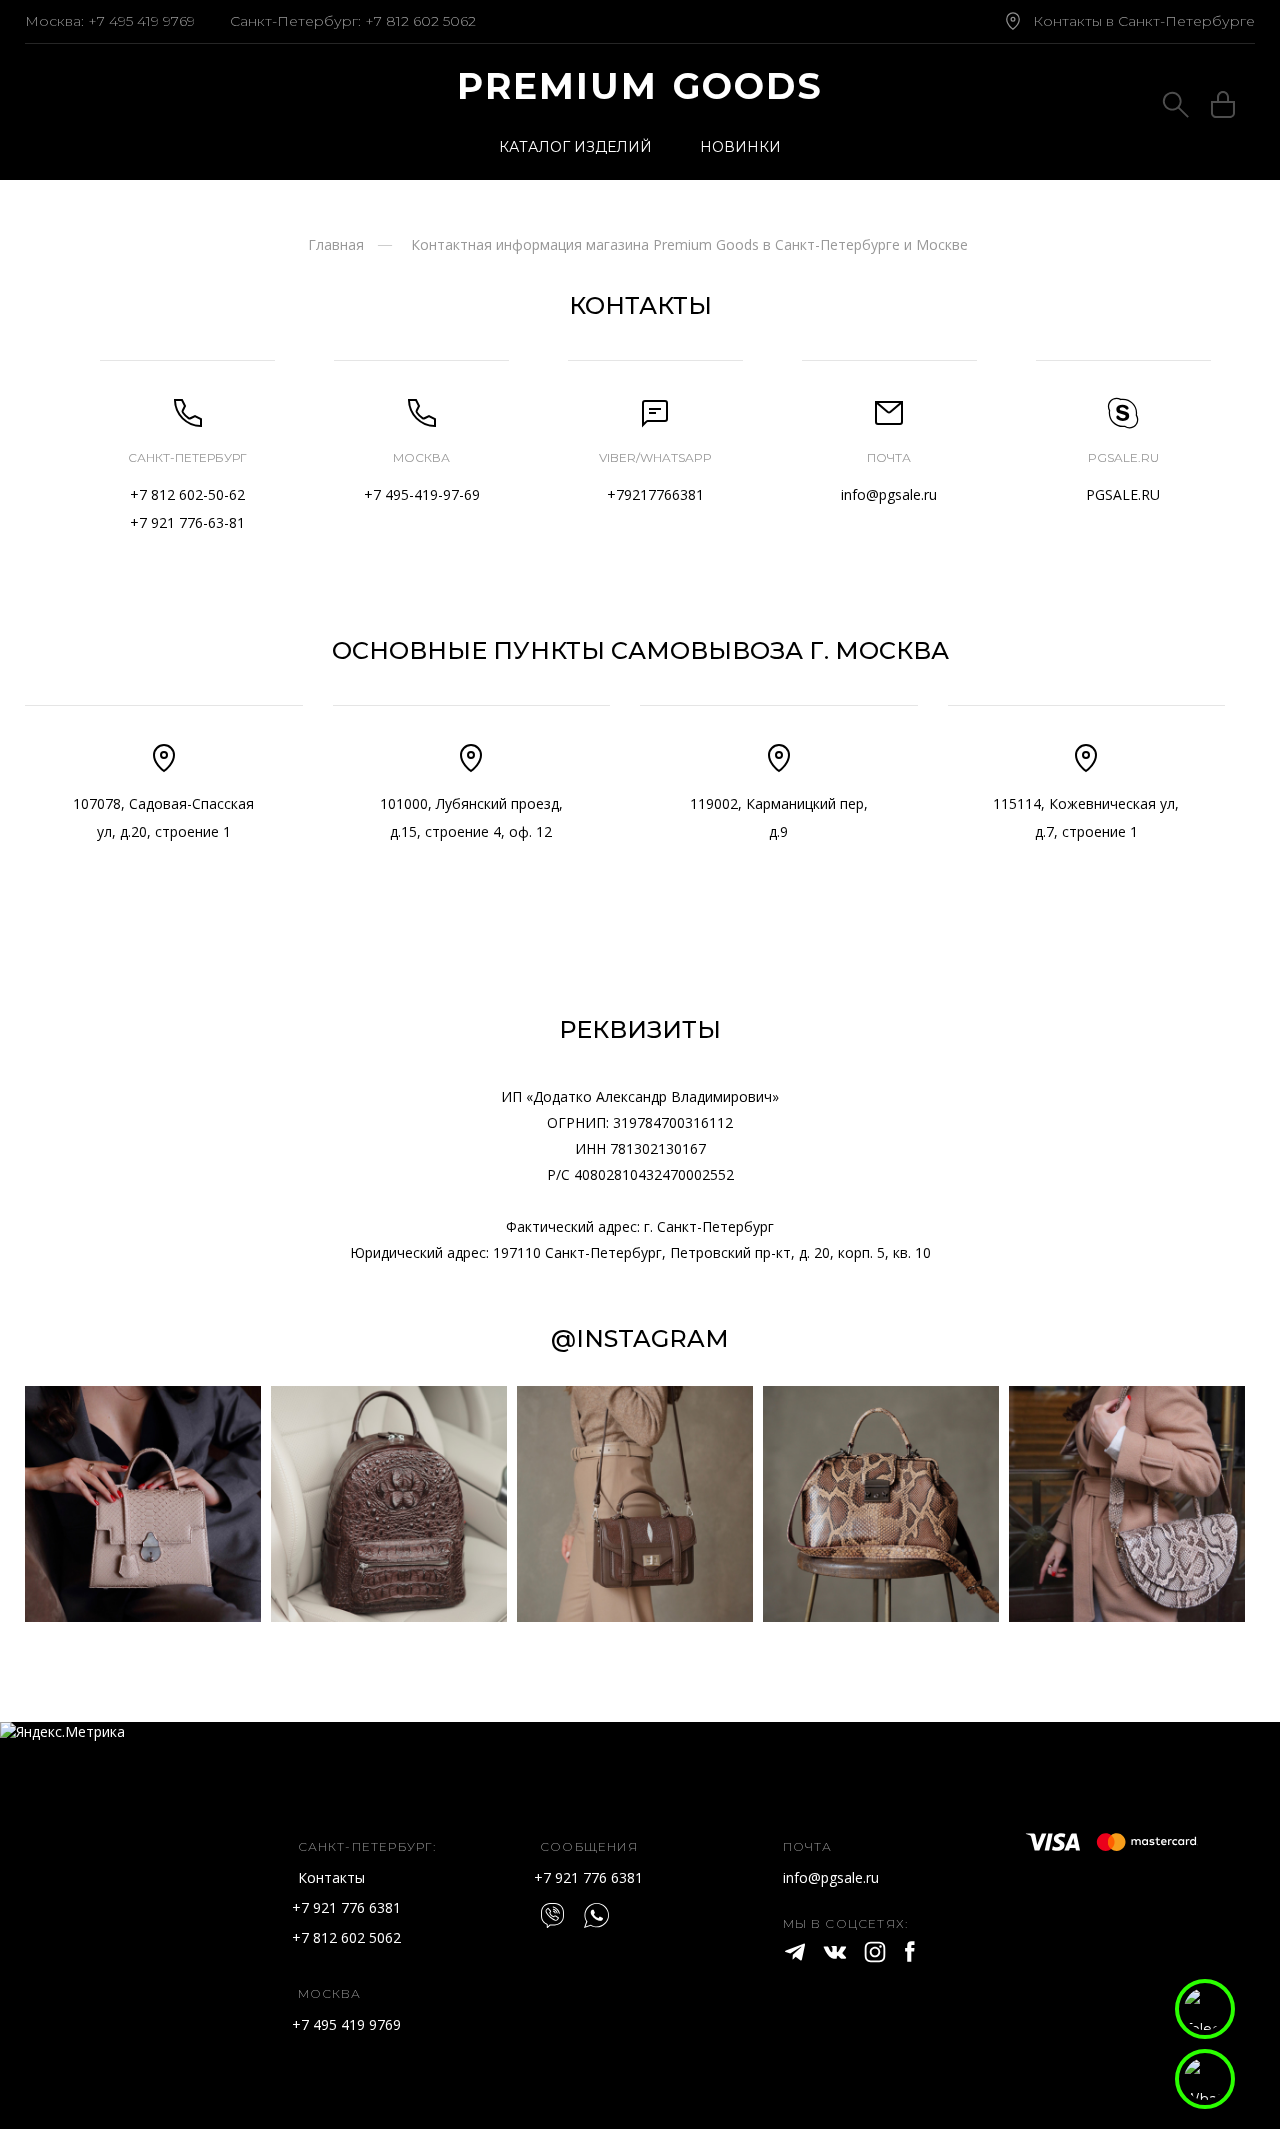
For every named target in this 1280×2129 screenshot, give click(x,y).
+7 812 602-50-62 (187, 494)
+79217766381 (655, 494)
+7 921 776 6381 (346, 1907)
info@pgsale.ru (889, 494)
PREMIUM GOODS (640, 86)
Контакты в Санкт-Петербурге (1144, 21)
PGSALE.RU (1123, 494)
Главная (336, 244)
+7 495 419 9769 (141, 21)
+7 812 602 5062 (420, 21)
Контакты (331, 1877)
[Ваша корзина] (1223, 108)
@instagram (640, 1338)
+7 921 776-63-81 (187, 522)
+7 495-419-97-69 (422, 494)
